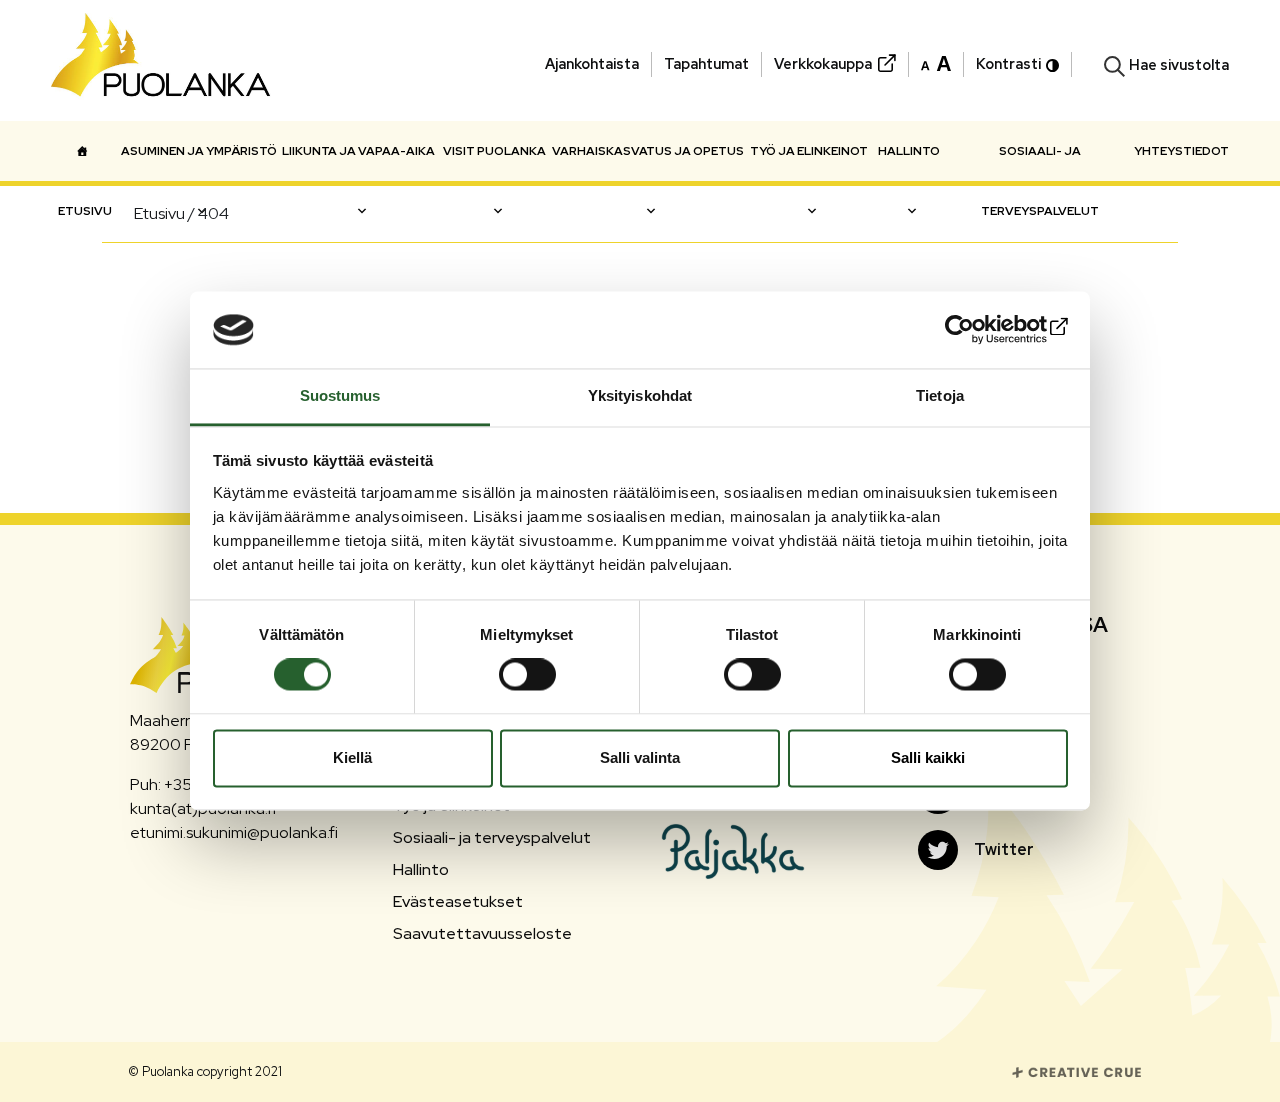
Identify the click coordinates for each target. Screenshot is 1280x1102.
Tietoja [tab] (940, 395)
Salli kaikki (928, 757)
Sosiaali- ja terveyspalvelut (1040, 162)
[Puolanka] (161, 60)
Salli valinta (640, 757)
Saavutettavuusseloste (482, 933)
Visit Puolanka (494, 151)
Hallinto (909, 151)
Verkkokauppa (823, 63)
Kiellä (352, 757)
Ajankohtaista (592, 63)
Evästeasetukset (458, 901)
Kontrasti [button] (1008, 63)
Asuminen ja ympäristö (199, 151)
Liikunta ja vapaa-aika (358, 151)
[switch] (527, 675)
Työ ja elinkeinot (809, 151)
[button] (936, 62)
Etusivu (84, 151)
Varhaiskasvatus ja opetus (648, 151)
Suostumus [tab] (340, 395)
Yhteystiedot (1181, 151)
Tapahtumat (706, 63)
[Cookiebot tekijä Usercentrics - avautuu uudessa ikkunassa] (980, 330)
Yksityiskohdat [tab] (640, 395)
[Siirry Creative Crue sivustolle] (1077, 1070)
